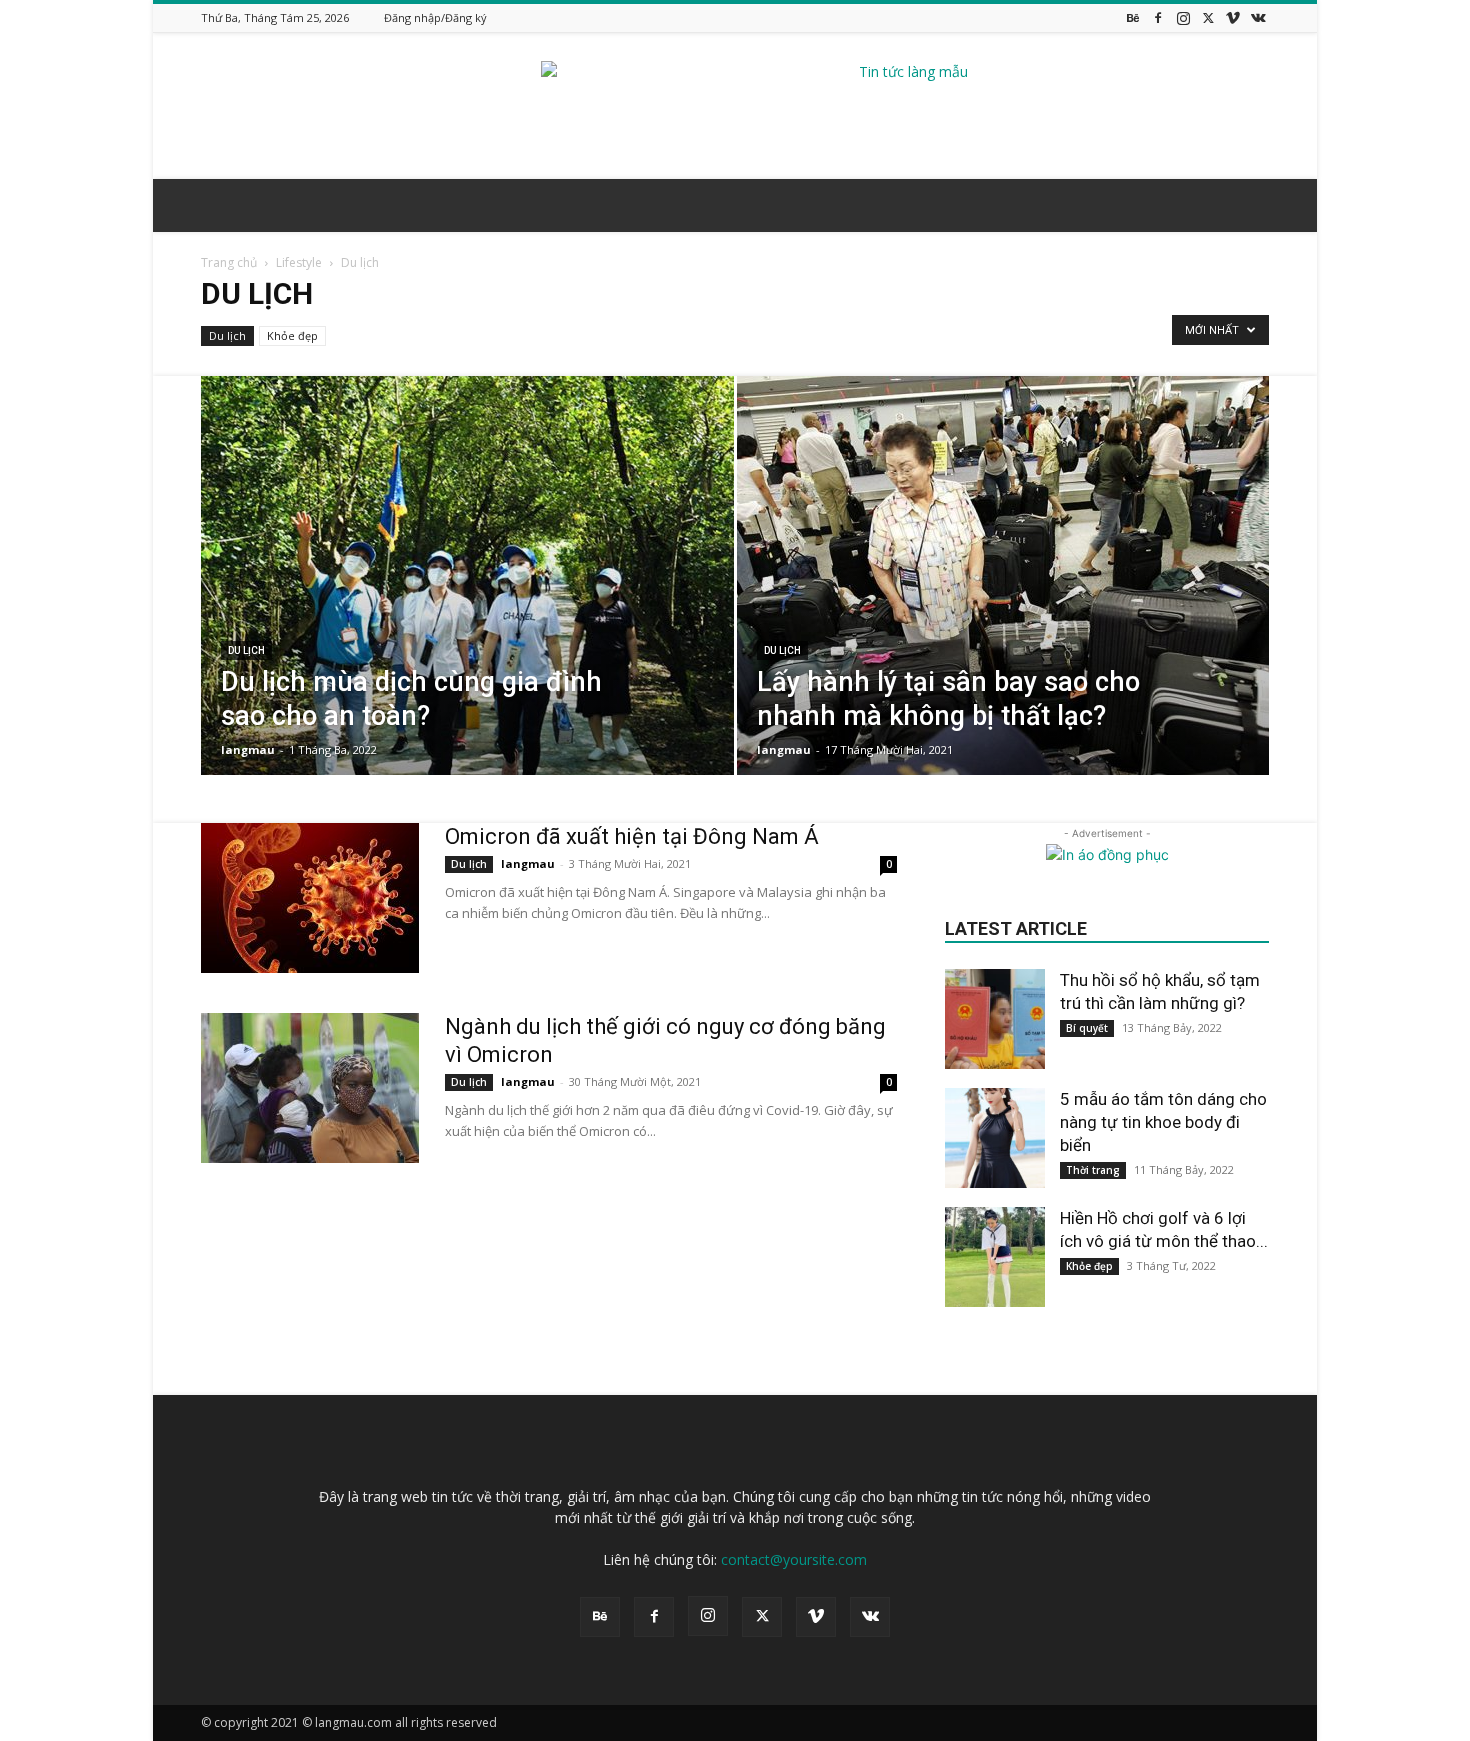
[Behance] (1133, 17)
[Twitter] (1208, 17)
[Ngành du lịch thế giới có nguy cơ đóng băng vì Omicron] (310, 1088)
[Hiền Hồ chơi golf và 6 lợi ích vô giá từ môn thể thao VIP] (995, 1257)
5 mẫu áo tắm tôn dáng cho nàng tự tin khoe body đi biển (1163, 1122)
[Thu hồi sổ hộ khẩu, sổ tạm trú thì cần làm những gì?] (995, 1019)
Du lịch (227, 335)
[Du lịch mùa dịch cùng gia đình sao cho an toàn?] (467, 607)
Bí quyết (1087, 1028)
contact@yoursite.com (794, 1559)
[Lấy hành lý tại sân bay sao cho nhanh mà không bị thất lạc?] (1003, 607)
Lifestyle (299, 262)
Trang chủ (229, 262)
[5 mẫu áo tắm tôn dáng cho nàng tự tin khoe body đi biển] (995, 1138)
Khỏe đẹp (292, 335)
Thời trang (1093, 1170)
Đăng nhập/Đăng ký (435, 17)
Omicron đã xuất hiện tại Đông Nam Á (632, 836)
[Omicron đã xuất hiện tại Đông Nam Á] (310, 898)
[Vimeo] (1233, 17)
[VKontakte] (1258, 17)
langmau (248, 749)
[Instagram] (1183, 17)
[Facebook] (1158, 17)
